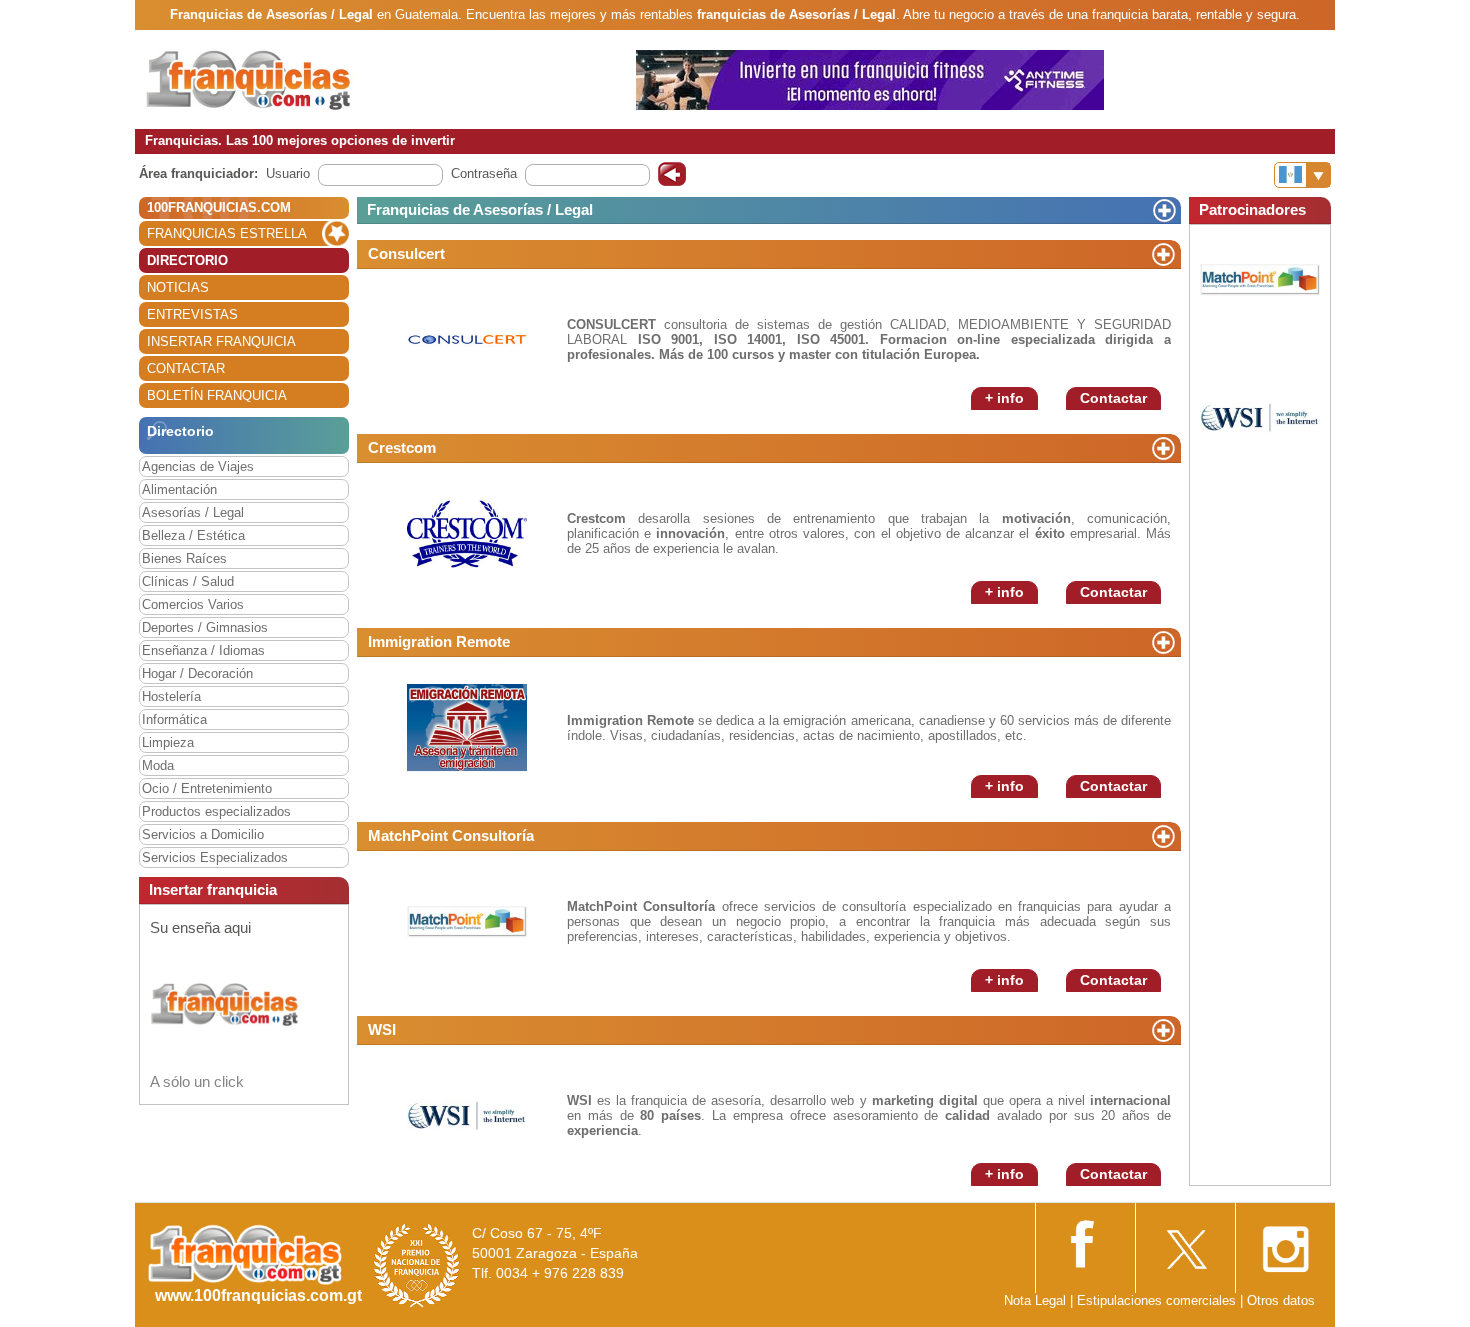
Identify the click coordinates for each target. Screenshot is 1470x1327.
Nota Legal (1035, 1300)
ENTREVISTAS (192, 314)
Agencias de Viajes (198, 466)
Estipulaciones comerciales (1158, 1300)
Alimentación (179, 489)
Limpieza (168, 742)
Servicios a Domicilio (203, 834)
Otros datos (1281, 1300)
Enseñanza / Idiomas (203, 650)
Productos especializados (216, 811)
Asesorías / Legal (193, 512)
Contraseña (484, 173)
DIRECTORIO (187, 260)
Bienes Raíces (184, 558)
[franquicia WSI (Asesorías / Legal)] (467, 1114)
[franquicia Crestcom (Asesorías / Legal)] (467, 532)
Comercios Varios (193, 604)
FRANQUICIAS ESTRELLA (227, 233)
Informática (174, 719)
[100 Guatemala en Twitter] (1185, 1243)
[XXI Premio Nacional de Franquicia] (417, 1264)
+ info (1004, 398)
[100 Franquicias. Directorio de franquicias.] (270, 78)
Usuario (288, 173)
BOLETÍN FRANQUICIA (217, 395)
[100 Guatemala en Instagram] (1285, 1243)
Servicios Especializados (215, 857)
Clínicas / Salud (188, 581)
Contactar (1113, 398)
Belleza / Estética (193, 535)
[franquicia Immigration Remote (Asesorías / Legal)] (467, 726)
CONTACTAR (186, 368)
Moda (158, 765)
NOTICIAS (178, 287)
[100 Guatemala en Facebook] (1085, 1242)
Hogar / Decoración (197, 673)
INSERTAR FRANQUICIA (221, 341)
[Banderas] (1302, 175)
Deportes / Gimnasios (205, 627)
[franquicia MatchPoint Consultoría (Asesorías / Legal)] (467, 920)
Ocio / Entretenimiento (207, 788)
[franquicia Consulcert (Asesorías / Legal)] (467, 338)
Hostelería (171, 696)
